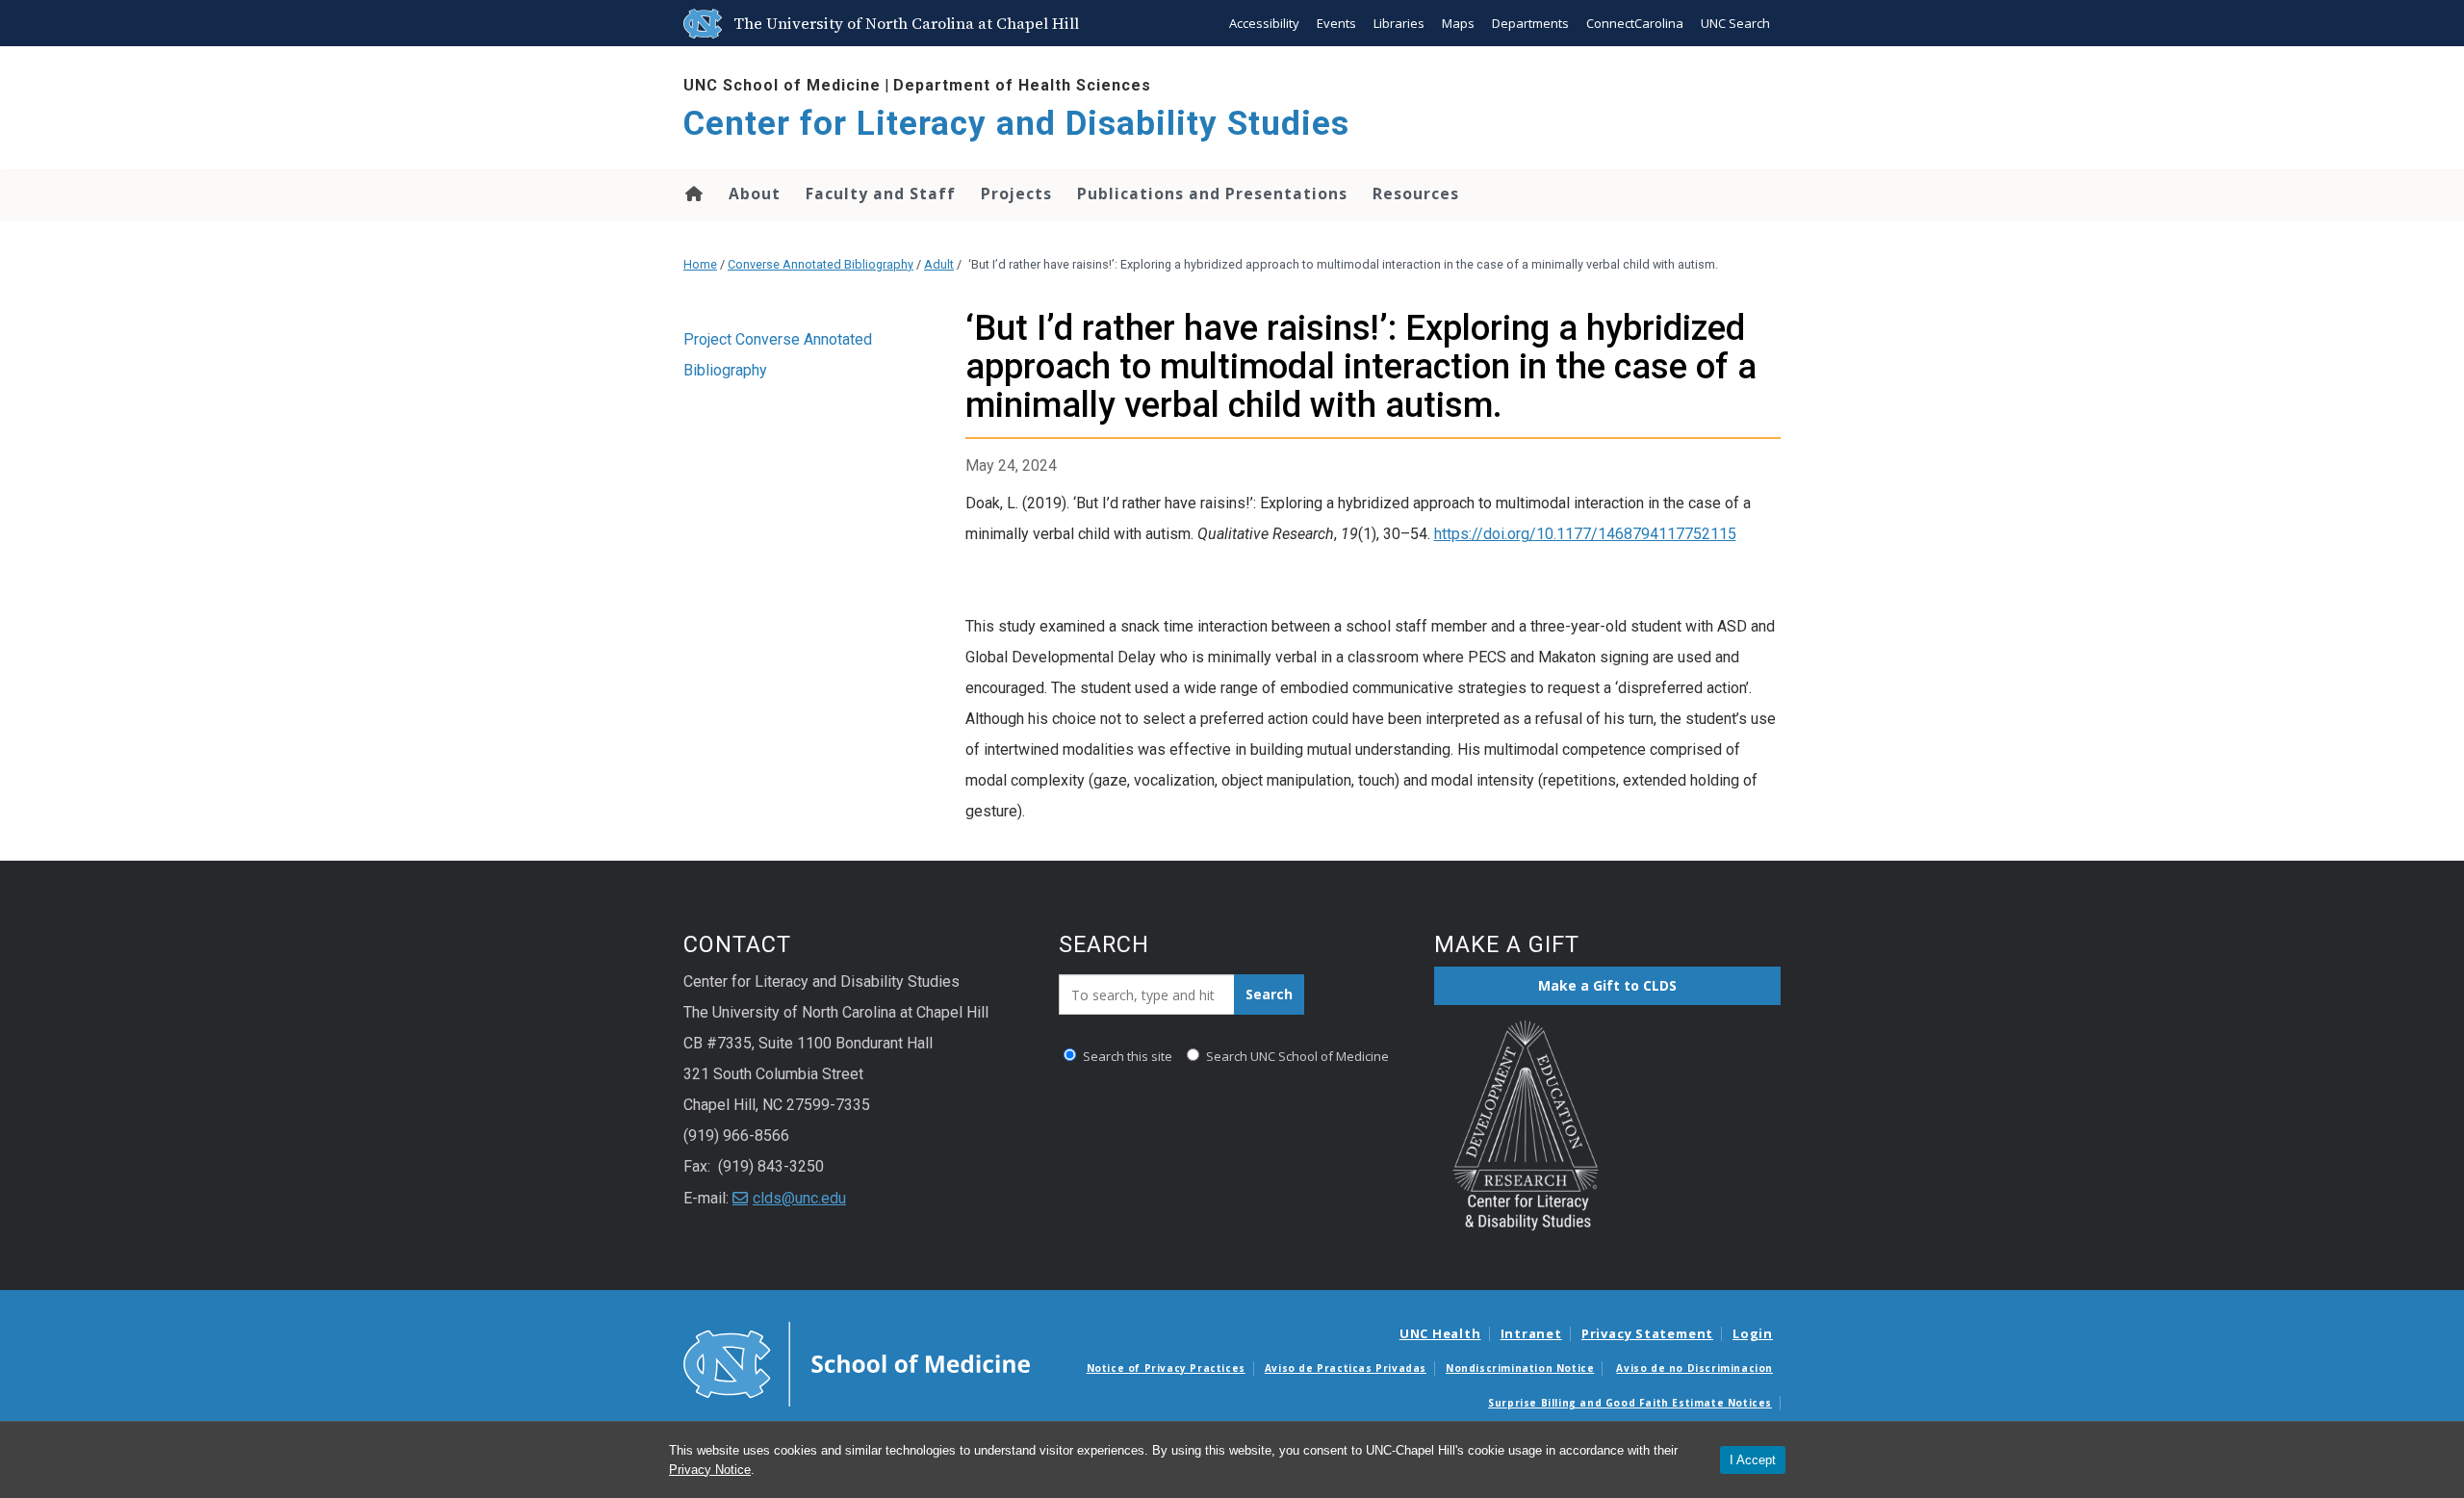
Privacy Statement (1647, 1333)
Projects (1016, 194)
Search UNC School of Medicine (1296, 1056)
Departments (1530, 23)
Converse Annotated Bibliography (821, 264)
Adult (939, 264)
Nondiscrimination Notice (1520, 1368)
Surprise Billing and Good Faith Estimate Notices (1630, 1403)
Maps (1458, 23)
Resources (1416, 194)
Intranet (1531, 1333)
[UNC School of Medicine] (857, 1363)
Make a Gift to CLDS (1607, 985)
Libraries (1399, 23)
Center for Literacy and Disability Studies (1016, 124)
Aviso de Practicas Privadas (1346, 1368)
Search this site (1126, 1056)
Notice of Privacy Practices (1166, 1368)
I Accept (1753, 1460)
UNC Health (1440, 1333)
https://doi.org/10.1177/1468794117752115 (1585, 534)
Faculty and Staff (881, 194)
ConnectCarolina (1635, 23)
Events (1336, 23)
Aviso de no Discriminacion (1694, 1368)
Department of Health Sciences (1022, 85)
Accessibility (1264, 23)
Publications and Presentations (1212, 194)
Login (1753, 1333)
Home (693, 194)
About (755, 194)
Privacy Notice (710, 1470)
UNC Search (1735, 23)
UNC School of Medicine (782, 85)
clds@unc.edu (799, 1198)
